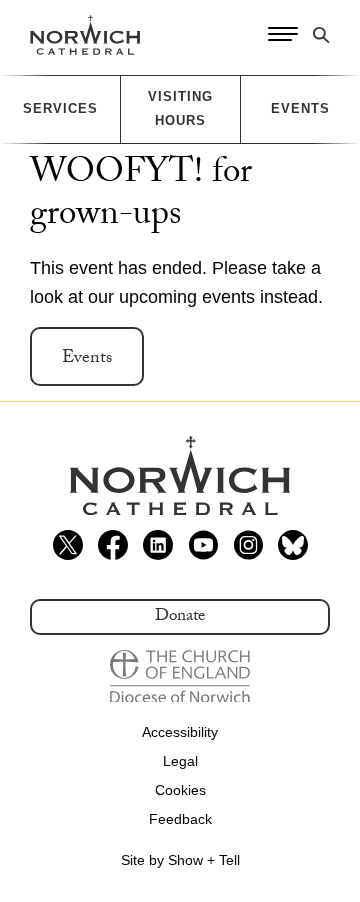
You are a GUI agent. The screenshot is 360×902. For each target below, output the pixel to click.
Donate (180, 617)
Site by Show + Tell (180, 860)
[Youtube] (203, 545)
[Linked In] (158, 545)
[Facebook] (113, 545)
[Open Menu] (283, 35)
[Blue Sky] (293, 545)
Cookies (180, 790)
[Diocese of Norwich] (180, 676)
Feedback (180, 819)
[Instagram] (248, 545)
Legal (180, 761)
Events (87, 359)
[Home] (85, 35)
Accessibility (180, 732)
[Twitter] (68, 545)
